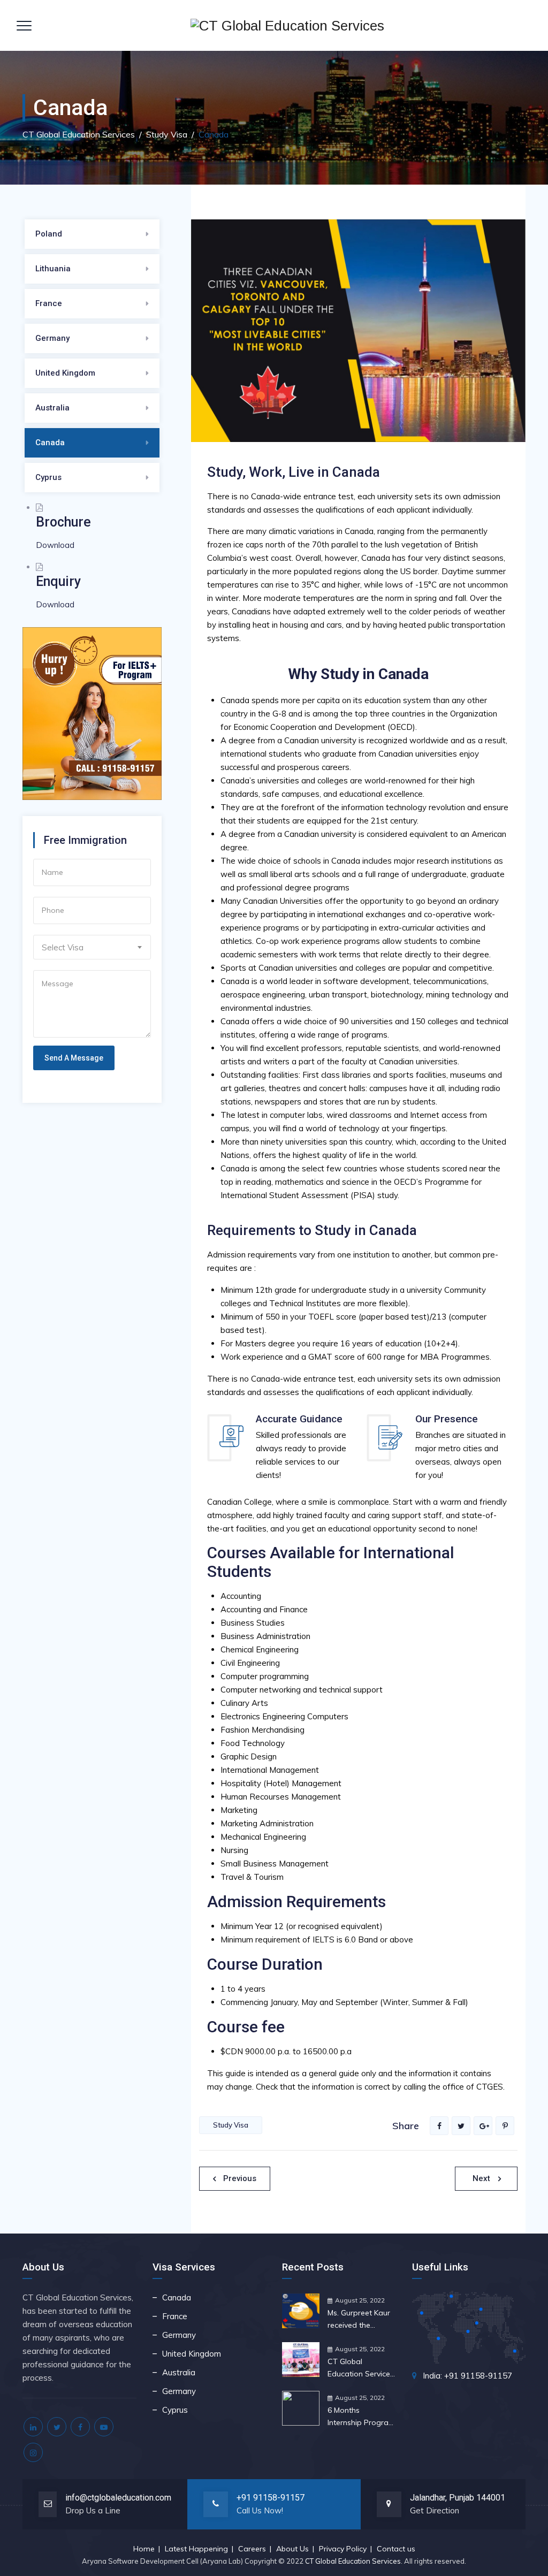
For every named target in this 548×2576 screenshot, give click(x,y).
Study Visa (231, 2125)
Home (144, 2549)
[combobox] (92, 947)
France (49, 303)
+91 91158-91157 (271, 2498)
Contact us (396, 2549)
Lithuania (53, 269)
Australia (52, 408)
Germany (52, 338)
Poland (49, 234)
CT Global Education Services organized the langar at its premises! (361, 2368)
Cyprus (48, 477)
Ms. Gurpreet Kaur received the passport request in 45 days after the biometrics (359, 2320)
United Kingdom (65, 373)
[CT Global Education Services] (287, 25)
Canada (50, 443)
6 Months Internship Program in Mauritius (361, 2417)
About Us (292, 2549)
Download (55, 545)
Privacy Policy (343, 2549)
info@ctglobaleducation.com (118, 2498)
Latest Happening (196, 2549)
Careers (252, 2549)
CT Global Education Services (353, 2561)
